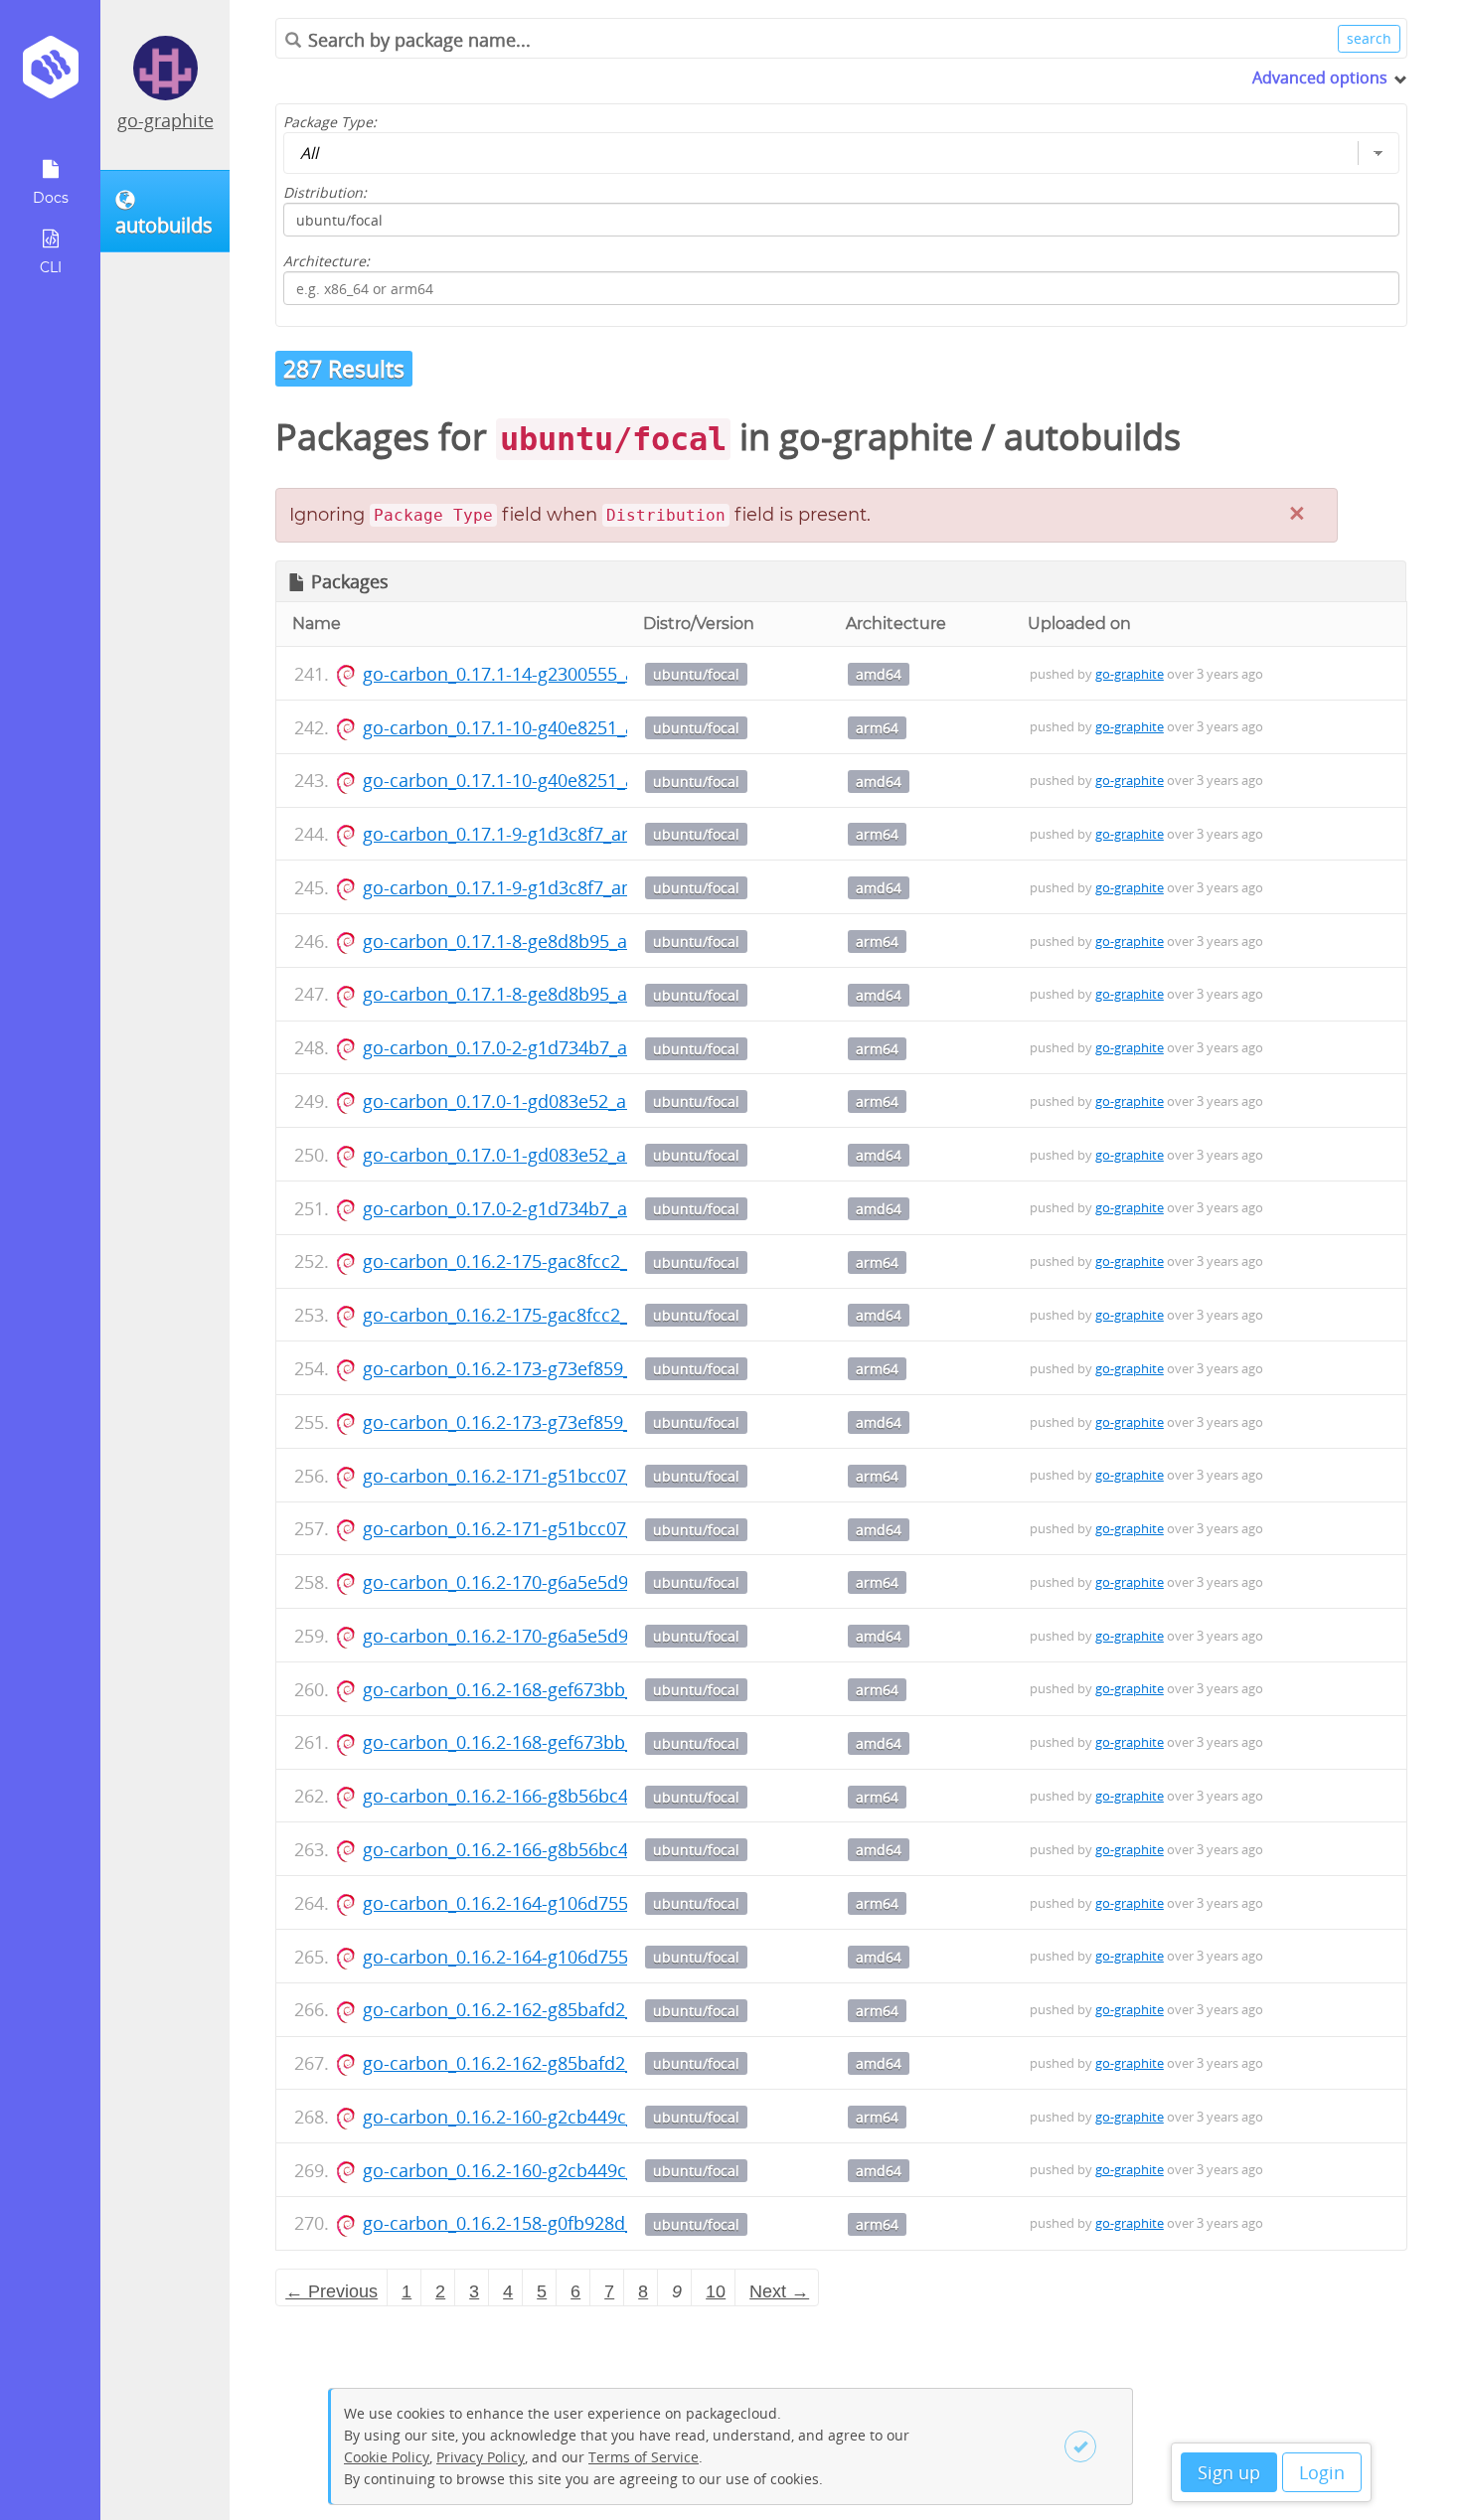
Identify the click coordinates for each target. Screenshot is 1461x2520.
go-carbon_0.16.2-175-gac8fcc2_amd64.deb (543, 1315)
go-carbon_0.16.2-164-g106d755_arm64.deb (545, 1903)
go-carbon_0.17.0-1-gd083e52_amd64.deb (537, 1155)
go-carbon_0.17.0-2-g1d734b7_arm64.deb (535, 1047)
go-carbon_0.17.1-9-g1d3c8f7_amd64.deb (534, 887)
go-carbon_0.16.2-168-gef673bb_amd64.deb (545, 1742)
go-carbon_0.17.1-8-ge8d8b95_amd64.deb (537, 994)
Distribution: (325, 192)
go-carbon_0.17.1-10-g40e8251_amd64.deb (541, 780)
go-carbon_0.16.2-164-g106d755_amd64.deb (547, 1957)
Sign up (1229, 2472)
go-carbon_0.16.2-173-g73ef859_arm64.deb (542, 1368)
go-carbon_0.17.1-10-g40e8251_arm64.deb (539, 727)
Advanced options (1320, 78)
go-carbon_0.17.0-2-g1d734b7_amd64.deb (537, 1208)
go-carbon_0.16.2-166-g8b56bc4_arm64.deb (545, 1796)
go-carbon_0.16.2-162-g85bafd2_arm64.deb (543, 2009)
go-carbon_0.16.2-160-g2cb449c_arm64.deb (544, 2117)
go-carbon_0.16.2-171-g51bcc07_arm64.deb (544, 1476)
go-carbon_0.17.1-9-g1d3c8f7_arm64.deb (532, 834)
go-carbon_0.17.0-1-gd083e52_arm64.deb (535, 1101)
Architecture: (326, 261)
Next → (779, 2291)
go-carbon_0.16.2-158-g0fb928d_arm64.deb (543, 2223)
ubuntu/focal (696, 674)
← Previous (331, 2291)
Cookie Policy (387, 2457)
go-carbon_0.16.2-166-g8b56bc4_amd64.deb (547, 1849)
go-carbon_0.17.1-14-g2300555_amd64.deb (541, 674)
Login (1322, 2472)
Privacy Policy (481, 2457)
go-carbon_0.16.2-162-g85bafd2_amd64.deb (545, 2063)
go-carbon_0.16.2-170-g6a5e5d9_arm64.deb (545, 1582)
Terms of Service (644, 2457)
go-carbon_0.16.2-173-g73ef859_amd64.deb (544, 1422)
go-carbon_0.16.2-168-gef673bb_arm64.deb (543, 1689)
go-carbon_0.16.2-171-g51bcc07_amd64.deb (546, 1528)
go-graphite (165, 120)
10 (716, 2291)
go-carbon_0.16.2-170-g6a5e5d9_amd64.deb (547, 1636)
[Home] (50, 74)
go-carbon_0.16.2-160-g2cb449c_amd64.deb (546, 2170)
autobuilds (1092, 437)
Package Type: (330, 122)
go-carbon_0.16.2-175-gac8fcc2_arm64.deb (541, 1261)
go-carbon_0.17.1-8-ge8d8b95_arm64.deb (535, 941)
